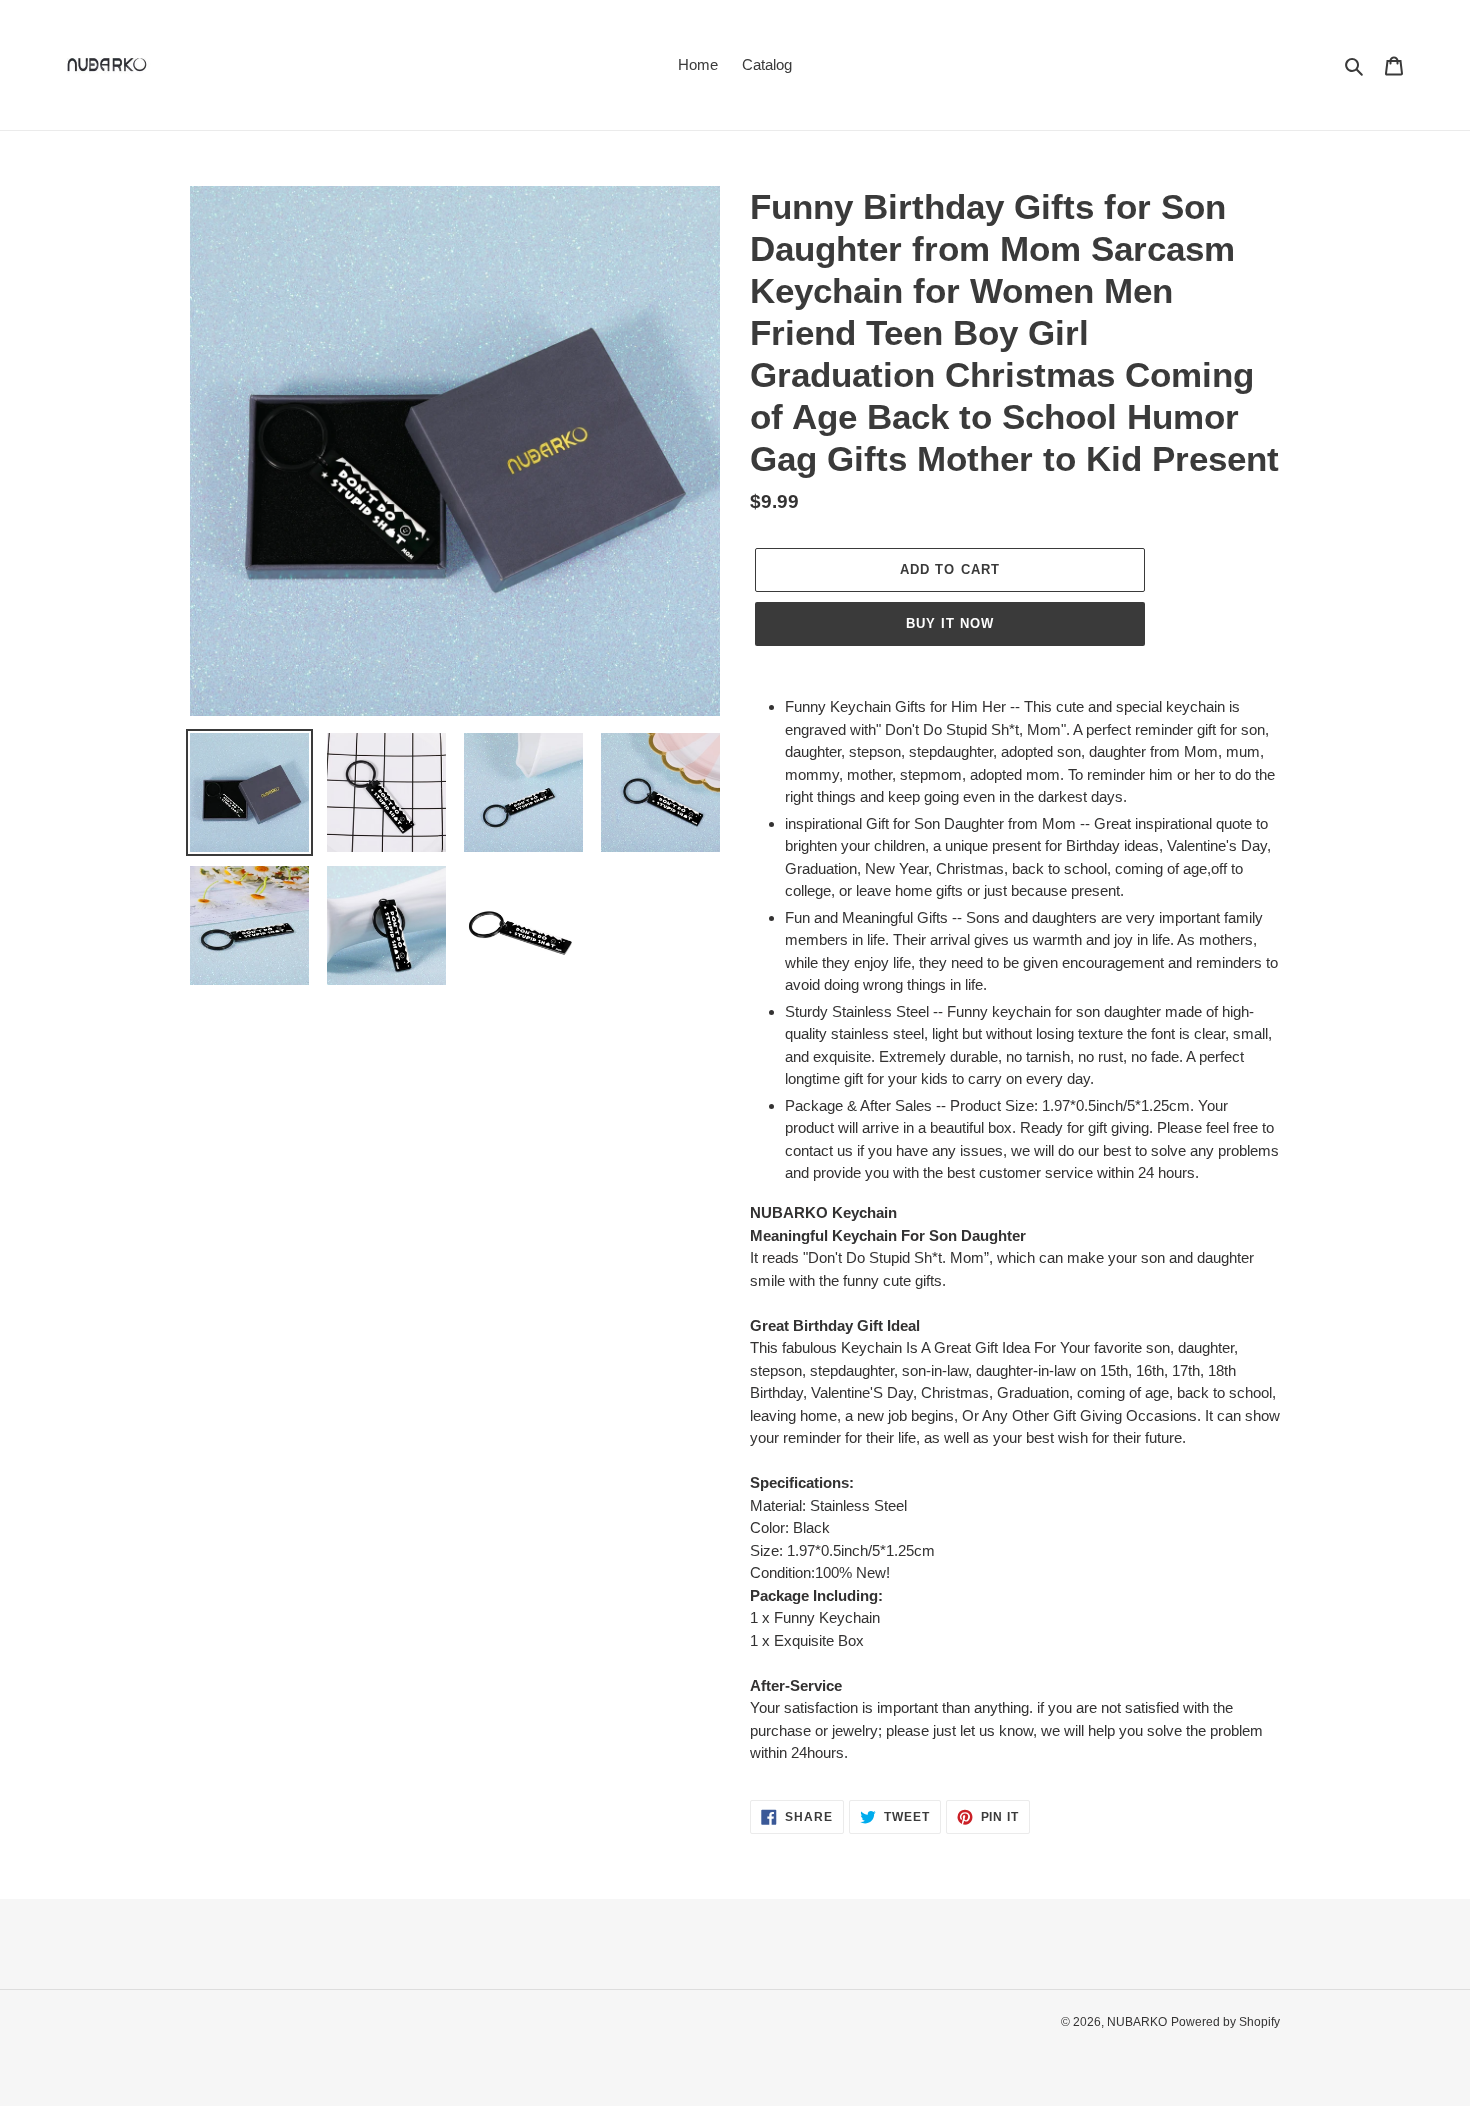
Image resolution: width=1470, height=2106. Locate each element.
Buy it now (950, 623)
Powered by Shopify (1225, 2022)
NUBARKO (1137, 2022)
